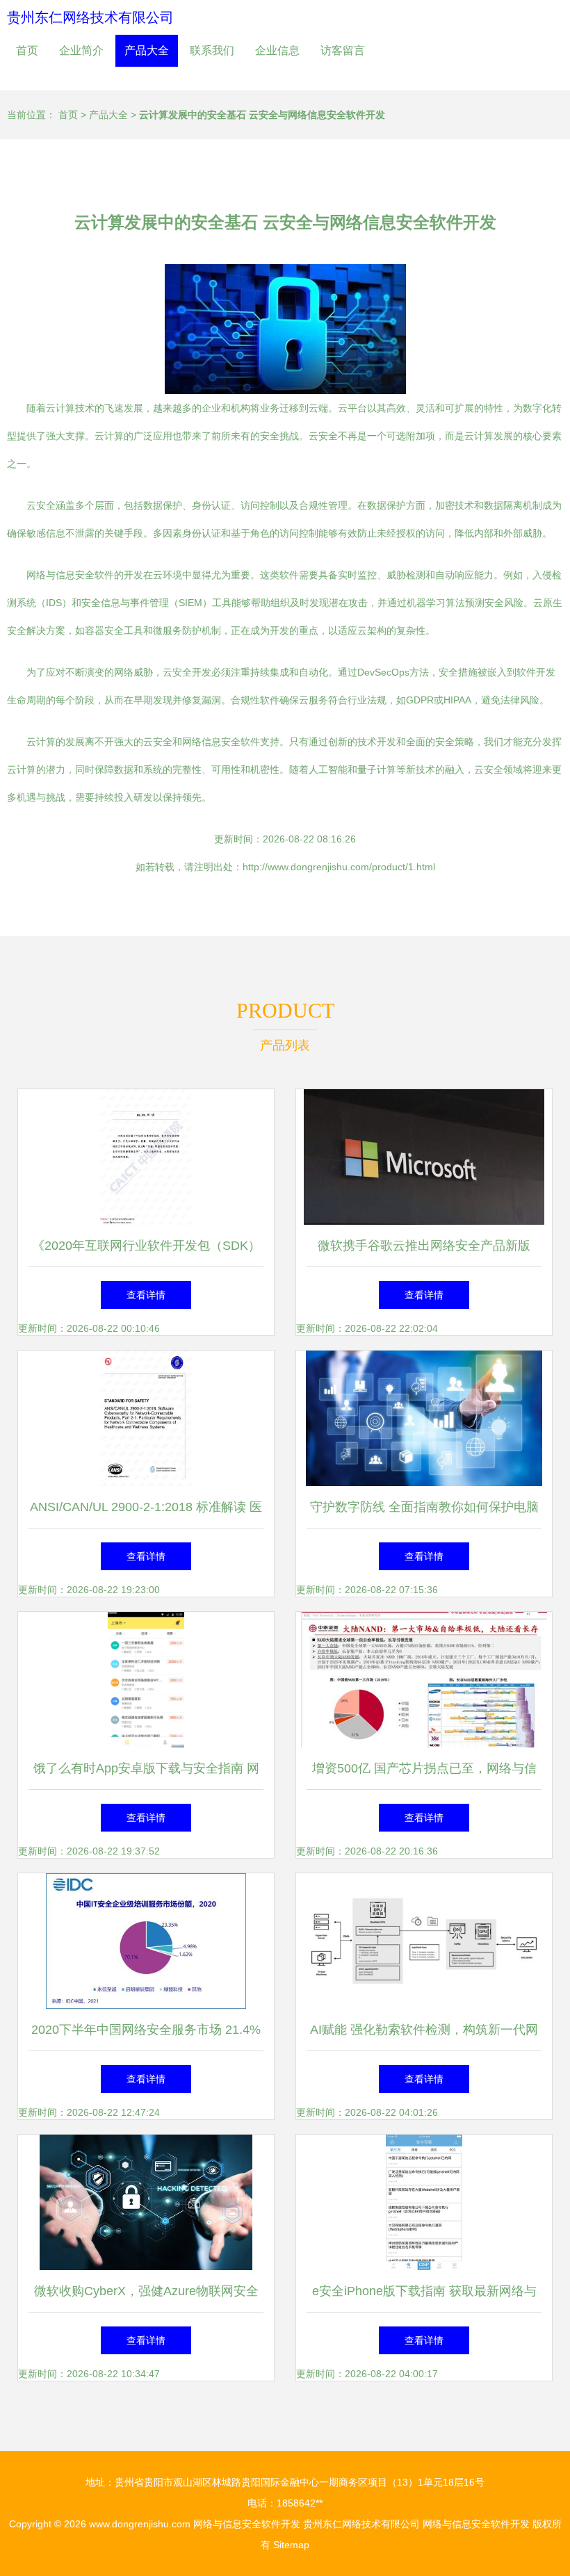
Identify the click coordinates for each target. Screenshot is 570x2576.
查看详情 (146, 1295)
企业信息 (277, 50)
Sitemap (291, 2545)
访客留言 (343, 50)
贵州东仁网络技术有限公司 (90, 17)
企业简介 (81, 50)
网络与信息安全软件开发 (247, 2524)
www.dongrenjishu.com (140, 2524)
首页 (27, 50)
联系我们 (212, 50)
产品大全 (147, 50)
